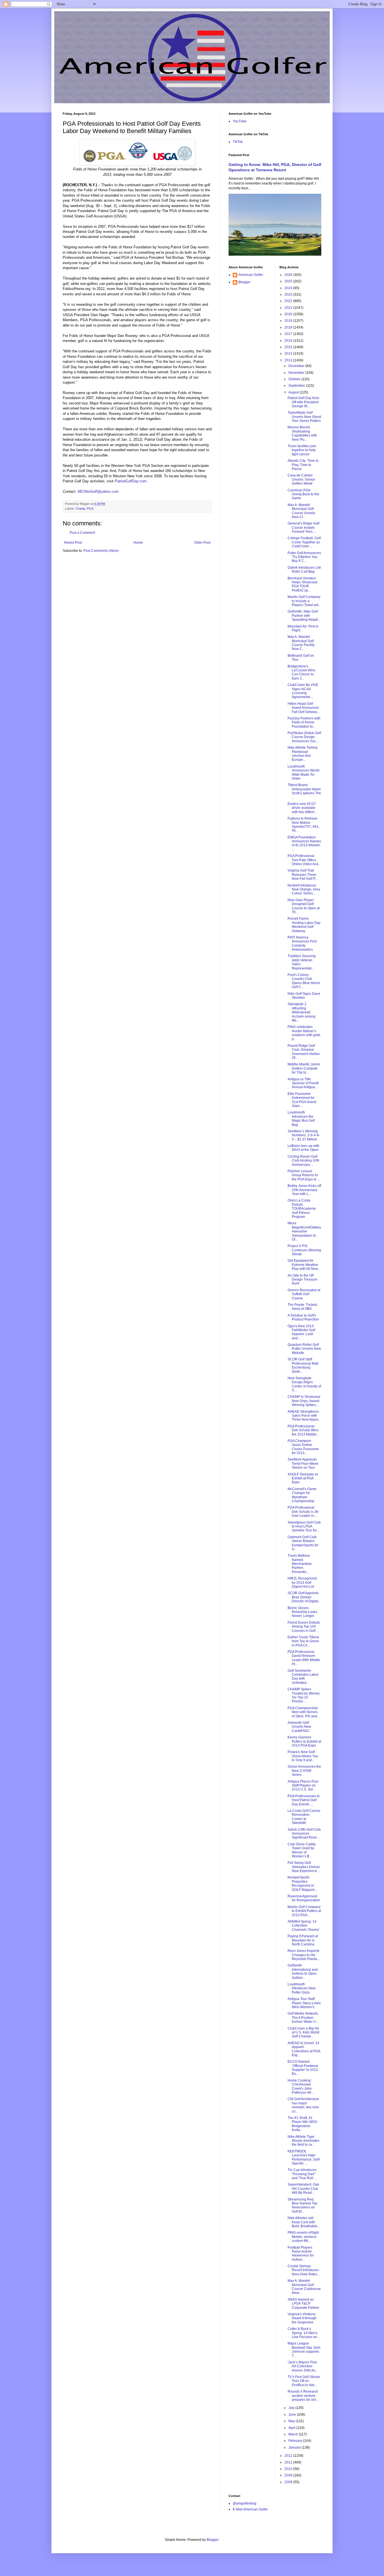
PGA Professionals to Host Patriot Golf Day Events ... (304, 1800)
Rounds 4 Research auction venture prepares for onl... (303, 2396)
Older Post (202, 543)
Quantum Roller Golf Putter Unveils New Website (304, 1349)
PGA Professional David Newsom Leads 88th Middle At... (304, 1658)
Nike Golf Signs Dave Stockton (304, 996)
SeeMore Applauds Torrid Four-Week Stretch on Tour (303, 1464)
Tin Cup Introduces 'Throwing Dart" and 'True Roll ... (302, 2174)
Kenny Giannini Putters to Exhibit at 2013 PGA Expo (304, 1741)
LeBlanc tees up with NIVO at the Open (303, 1148)
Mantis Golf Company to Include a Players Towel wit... (304, 601)
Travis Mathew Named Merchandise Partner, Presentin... (300, 1564)
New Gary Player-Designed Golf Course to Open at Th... (304, 906)
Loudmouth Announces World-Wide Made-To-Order (304, 772)
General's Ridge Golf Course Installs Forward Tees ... (303, 527)
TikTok (238, 142)
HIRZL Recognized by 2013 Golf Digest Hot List (302, 1582)
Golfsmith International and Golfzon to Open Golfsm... (303, 1971)
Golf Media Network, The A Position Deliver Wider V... (303, 2018)
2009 (289, 2475)
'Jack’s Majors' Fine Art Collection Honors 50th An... (303, 2366)
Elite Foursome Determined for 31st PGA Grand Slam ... (302, 1100)
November (297, 373)
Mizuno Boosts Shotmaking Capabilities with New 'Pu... (302, 433)
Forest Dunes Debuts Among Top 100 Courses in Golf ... (304, 1627)
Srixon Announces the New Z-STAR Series (304, 1771)
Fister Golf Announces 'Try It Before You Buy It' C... (304, 557)
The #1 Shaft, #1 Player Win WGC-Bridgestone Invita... (303, 2124)
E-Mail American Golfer (250, 2509)
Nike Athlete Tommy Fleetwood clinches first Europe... (303, 754)
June (293, 2415)
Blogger (244, 282)
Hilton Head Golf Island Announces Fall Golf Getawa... (304, 708)
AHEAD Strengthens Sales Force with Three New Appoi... (304, 1416)
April (292, 2428)
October (295, 379)
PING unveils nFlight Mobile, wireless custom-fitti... (303, 2237)
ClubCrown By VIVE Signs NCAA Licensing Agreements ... (303, 691)
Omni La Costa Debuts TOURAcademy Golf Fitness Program (302, 1209)
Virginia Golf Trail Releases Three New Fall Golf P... (302, 875)
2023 (289, 294)
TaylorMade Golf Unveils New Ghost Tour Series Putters (304, 417)
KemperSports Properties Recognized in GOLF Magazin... (302, 1883)
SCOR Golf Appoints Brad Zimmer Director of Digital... (304, 1597)
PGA (90, 509)
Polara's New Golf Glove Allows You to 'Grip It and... (303, 1756)
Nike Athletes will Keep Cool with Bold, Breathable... (304, 2222)
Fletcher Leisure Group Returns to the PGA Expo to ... (304, 1175)
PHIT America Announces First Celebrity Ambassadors (302, 943)
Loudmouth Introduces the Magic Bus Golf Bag (301, 1118)
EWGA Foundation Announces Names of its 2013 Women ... (304, 843)
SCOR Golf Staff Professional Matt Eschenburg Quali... (303, 1365)
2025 (289, 281)
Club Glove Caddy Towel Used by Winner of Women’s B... (302, 1850)
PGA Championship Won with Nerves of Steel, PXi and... (304, 1712)
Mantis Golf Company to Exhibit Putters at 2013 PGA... (304, 1911)
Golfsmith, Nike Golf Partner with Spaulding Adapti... (304, 616)
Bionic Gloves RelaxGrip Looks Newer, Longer (302, 1612)
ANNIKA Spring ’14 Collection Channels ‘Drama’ (304, 1926)
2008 (289, 2482)
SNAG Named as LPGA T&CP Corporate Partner (303, 2304)
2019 (289, 321)
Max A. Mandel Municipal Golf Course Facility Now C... (301, 643)
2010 (289, 2469)
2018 (289, 327)
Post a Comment (82, 533)
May (292, 2421)
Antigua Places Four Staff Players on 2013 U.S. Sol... (303, 1786)
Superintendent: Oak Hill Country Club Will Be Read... (303, 2189)
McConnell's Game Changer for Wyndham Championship (302, 1495)
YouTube (240, 121)
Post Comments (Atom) (101, 551)
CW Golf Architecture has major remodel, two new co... (303, 2105)
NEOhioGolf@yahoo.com (98, 491)
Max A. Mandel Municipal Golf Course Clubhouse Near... (304, 2287)
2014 (289, 354)
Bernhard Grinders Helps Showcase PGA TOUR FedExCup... (303, 584)
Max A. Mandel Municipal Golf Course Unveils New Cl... (301, 511)
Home (138, 543)
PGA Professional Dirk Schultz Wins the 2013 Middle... (303, 1430)
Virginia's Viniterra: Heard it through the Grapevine (302, 2318)
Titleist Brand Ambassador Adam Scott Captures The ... (304, 791)
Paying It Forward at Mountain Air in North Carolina (303, 1940)
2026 (289, 275)
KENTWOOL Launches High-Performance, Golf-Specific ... (304, 2157)
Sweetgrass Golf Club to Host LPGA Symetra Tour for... (304, 1527)
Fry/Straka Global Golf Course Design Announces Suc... (304, 737)
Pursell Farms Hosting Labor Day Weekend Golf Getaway (304, 925)
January (295, 2447)
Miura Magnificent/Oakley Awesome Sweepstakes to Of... (304, 1231)
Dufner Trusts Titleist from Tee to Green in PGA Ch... (303, 1641)
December (297, 366)
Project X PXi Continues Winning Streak (304, 1250)
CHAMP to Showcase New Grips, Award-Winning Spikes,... (304, 1401)
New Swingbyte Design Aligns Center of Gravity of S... (304, 1384)
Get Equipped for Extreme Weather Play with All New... (304, 1265)
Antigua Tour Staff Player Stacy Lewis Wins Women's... (304, 2003)
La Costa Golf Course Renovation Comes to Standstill (304, 1817)
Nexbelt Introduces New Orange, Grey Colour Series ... (304, 889)
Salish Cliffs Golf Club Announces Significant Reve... (304, 1834)
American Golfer (251, 275)
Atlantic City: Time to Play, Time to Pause (303, 465)
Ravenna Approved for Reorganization (304, 1898)
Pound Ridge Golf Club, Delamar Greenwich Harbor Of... (304, 1052)
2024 (289, 288)
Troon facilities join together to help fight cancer (302, 450)
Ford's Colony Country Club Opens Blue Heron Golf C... (304, 981)
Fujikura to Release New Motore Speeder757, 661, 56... (303, 824)
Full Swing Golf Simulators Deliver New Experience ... (304, 1867)
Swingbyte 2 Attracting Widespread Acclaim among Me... (301, 1012)
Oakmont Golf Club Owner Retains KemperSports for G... (303, 1543)
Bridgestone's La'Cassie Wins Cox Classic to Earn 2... (301, 672)
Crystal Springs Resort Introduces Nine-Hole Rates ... (304, 2270)
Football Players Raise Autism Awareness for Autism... (301, 2254)
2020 (289, 314)
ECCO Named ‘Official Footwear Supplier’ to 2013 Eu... (303, 2068)
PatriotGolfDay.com (131, 481)
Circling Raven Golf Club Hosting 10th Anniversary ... (303, 1161)
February (296, 2441)
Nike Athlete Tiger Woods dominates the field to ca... (303, 2141)
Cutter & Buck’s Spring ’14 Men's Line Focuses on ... (304, 2333)
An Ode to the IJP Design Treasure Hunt (302, 1280)
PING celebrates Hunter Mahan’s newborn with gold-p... (304, 1033)
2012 (289, 2456)
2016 (289, 341)
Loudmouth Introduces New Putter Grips (302, 1988)
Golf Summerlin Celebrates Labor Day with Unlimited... (303, 1677)
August (294, 392)
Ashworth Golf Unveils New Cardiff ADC (299, 1727)
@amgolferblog (245, 2503)
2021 (289, 308)
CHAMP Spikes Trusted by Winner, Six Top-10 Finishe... (304, 1695)
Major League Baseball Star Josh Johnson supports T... (304, 2349)
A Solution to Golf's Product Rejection (303, 1317)
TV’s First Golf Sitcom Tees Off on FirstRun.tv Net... (304, 2381)
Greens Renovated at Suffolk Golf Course (304, 1294)
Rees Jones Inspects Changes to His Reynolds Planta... (304, 1955)
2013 (289, 360)
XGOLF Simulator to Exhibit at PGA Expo (303, 1478)
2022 (289, 301)
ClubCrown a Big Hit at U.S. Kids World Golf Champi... (303, 2032)
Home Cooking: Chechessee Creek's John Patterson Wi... (301, 2086)
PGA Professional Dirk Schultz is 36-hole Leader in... (303, 1512)
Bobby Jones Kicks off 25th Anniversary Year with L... (304, 1190)
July (292, 2408)
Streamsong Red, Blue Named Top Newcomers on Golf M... (302, 2205)
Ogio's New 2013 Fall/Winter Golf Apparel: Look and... (301, 1332)
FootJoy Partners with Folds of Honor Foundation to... (304, 722)
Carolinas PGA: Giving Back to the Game (303, 494)
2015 (289, 347)
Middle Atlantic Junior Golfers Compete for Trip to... (304, 1068)
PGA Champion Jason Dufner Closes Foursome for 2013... (303, 1447)
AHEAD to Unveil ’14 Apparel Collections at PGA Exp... (304, 2049)
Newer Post (73, 543)
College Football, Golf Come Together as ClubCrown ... (304, 542)
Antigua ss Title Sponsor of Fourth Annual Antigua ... (303, 1083)
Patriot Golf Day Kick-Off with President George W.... (304, 402)
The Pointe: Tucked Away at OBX (302, 1307)
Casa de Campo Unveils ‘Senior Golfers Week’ (301, 479)
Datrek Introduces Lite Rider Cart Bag (304, 570)
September (297, 386)
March (294, 2434)
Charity (80, 509)
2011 (289, 2462)
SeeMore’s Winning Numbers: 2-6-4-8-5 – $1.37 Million (304, 1135)
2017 (289, 334)
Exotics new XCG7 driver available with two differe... (302, 808)
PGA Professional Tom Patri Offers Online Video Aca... (304, 860)
